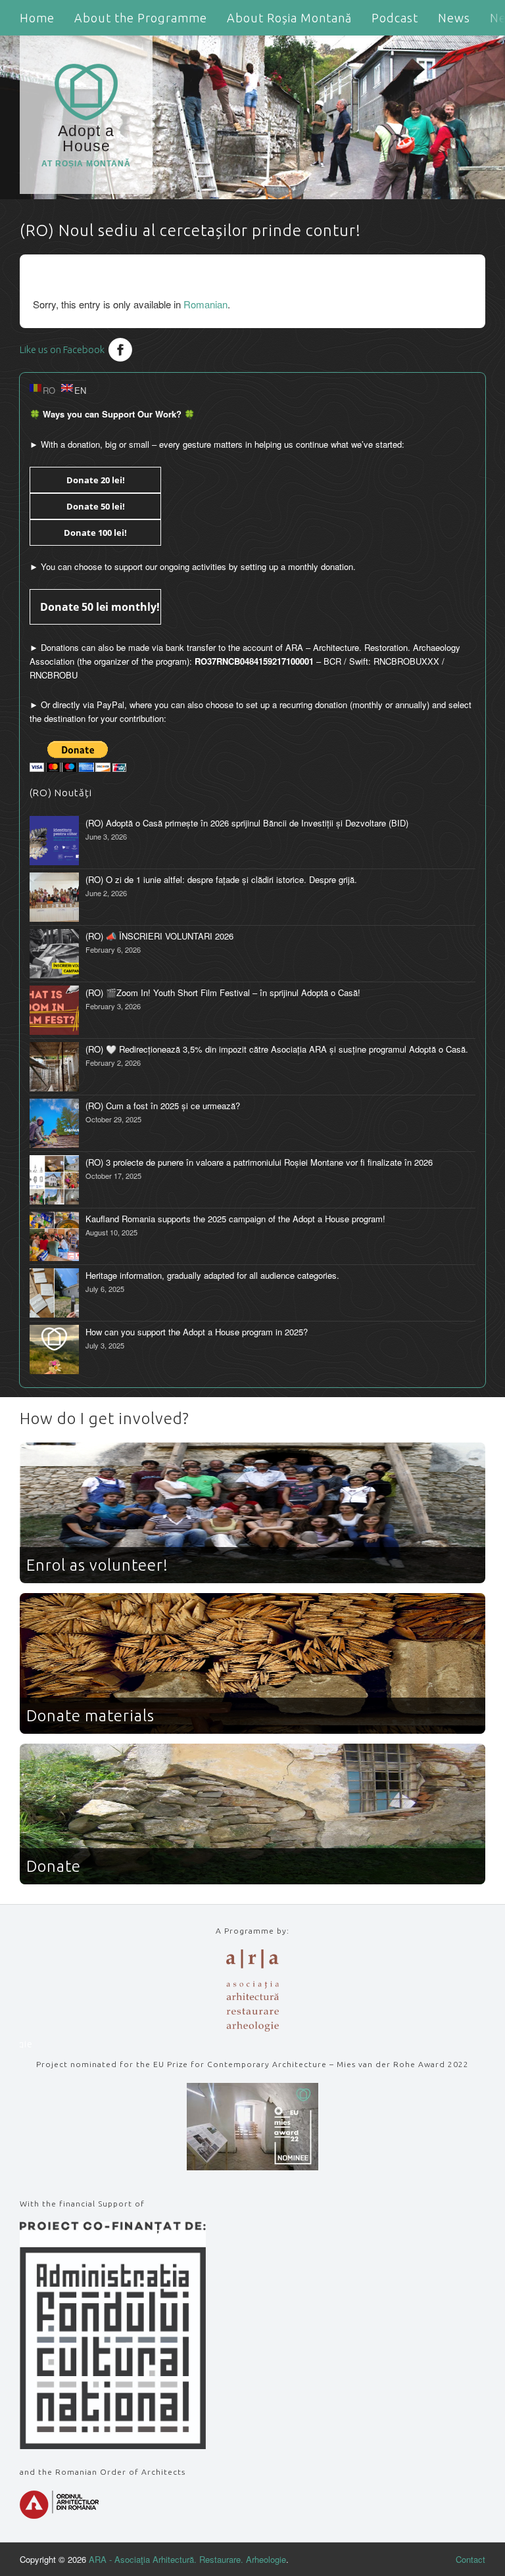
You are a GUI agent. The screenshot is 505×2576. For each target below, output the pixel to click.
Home (37, 18)
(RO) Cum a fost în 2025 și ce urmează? (163, 1106)
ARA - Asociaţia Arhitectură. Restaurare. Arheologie (187, 2559)
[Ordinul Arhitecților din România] (59, 2515)
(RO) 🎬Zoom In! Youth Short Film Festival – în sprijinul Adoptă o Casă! (223, 992)
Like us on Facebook (62, 349)
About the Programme (141, 18)
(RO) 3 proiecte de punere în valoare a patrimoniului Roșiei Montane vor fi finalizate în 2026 (259, 1162)
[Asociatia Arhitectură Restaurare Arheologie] (252, 2028)
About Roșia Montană (289, 18)
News (454, 18)
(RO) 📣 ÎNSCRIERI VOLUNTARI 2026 (159, 936)
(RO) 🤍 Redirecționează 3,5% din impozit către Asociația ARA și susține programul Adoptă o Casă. (277, 1049)
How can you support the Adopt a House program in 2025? (197, 1332)
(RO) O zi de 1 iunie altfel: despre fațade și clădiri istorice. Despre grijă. (221, 879)
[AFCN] (113, 2445)
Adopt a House (86, 145)
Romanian (205, 304)
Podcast (395, 18)
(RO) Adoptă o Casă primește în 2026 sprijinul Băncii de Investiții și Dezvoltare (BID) (247, 823)
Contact (470, 2559)
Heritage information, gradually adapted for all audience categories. (212, 1275)
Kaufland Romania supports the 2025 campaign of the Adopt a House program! (235, 1219)
